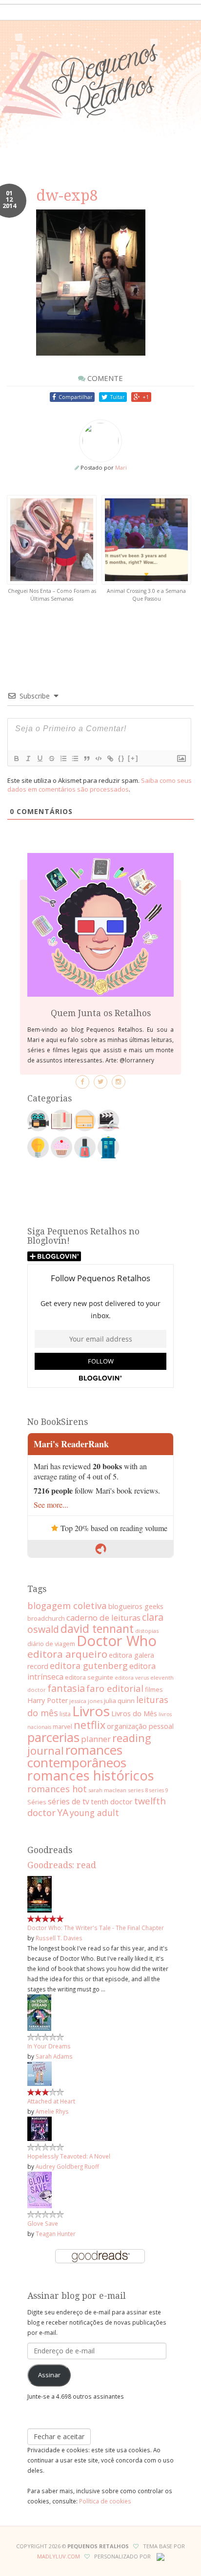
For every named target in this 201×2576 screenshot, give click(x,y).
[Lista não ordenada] (75, 758)
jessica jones (86, 1701)
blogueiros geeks (136, 1606)
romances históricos (91, 1775)
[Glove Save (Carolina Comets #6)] (40, 2189)
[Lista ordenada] (63, 758)
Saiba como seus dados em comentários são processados (100, 785)
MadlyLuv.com (59, 2556)
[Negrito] (16, 758)
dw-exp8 (67, 196)
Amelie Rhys (52, 2111)
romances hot (57, 1789)
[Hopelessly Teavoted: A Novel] (40, 2128)
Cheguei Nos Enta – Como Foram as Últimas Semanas (52, 595)
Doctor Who (117, 1641)
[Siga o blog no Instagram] (119, 1082)
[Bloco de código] (98, 758)
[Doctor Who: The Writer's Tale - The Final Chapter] (40, 1894)
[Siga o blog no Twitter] (100, 1082)
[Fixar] (51, 758)
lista (65, 1714)
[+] (133, 758)
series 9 (159, 1790)
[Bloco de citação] (86, 758)
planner (96, 1739)
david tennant (97, 1629)
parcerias (53, 1737)
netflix (90, 1725)
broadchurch (46, 1618)
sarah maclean (107, 1790)
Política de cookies (105, 2501)
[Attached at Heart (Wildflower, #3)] (40, 2073)
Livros (91, 1711)
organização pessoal (140, 1726)
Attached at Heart (51, 2101)
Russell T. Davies (59, 1938)
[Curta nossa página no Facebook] (82, 1082)
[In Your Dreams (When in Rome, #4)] (39, 2012)
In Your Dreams (49, 2046)
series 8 (138, 1790)
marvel (62, 1726)
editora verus (132, 1678)
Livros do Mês (134, 1713)
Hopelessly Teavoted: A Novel (69, 2156)
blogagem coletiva (67, 1605)
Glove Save (43, 2223)
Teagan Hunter (56, 2234)
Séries (37, 1802)
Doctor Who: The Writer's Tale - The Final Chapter (96, 1928)
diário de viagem (51, 1644)
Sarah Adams (54, 2056)
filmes (154, 1689)
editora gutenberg (89, 1666)
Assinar (49, 2375)
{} (121, 758)
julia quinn (119, 1701)
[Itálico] (28, 758)
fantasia (66, 1688)
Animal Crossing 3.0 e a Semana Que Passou (146, 595)
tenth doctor (112, 1801)
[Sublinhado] (40, 758)
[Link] (110, 758)
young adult (94, 1813)
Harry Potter (48, 1700)
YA (63, 1812)
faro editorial (115, 1688)
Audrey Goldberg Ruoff (67, 2166)
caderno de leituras (103, 1618)
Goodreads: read (62, 1865)
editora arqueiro (67, 1654)
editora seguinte (89, 1677)
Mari (121, 467)
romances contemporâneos (77, 1756)
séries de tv (69, 1801)
